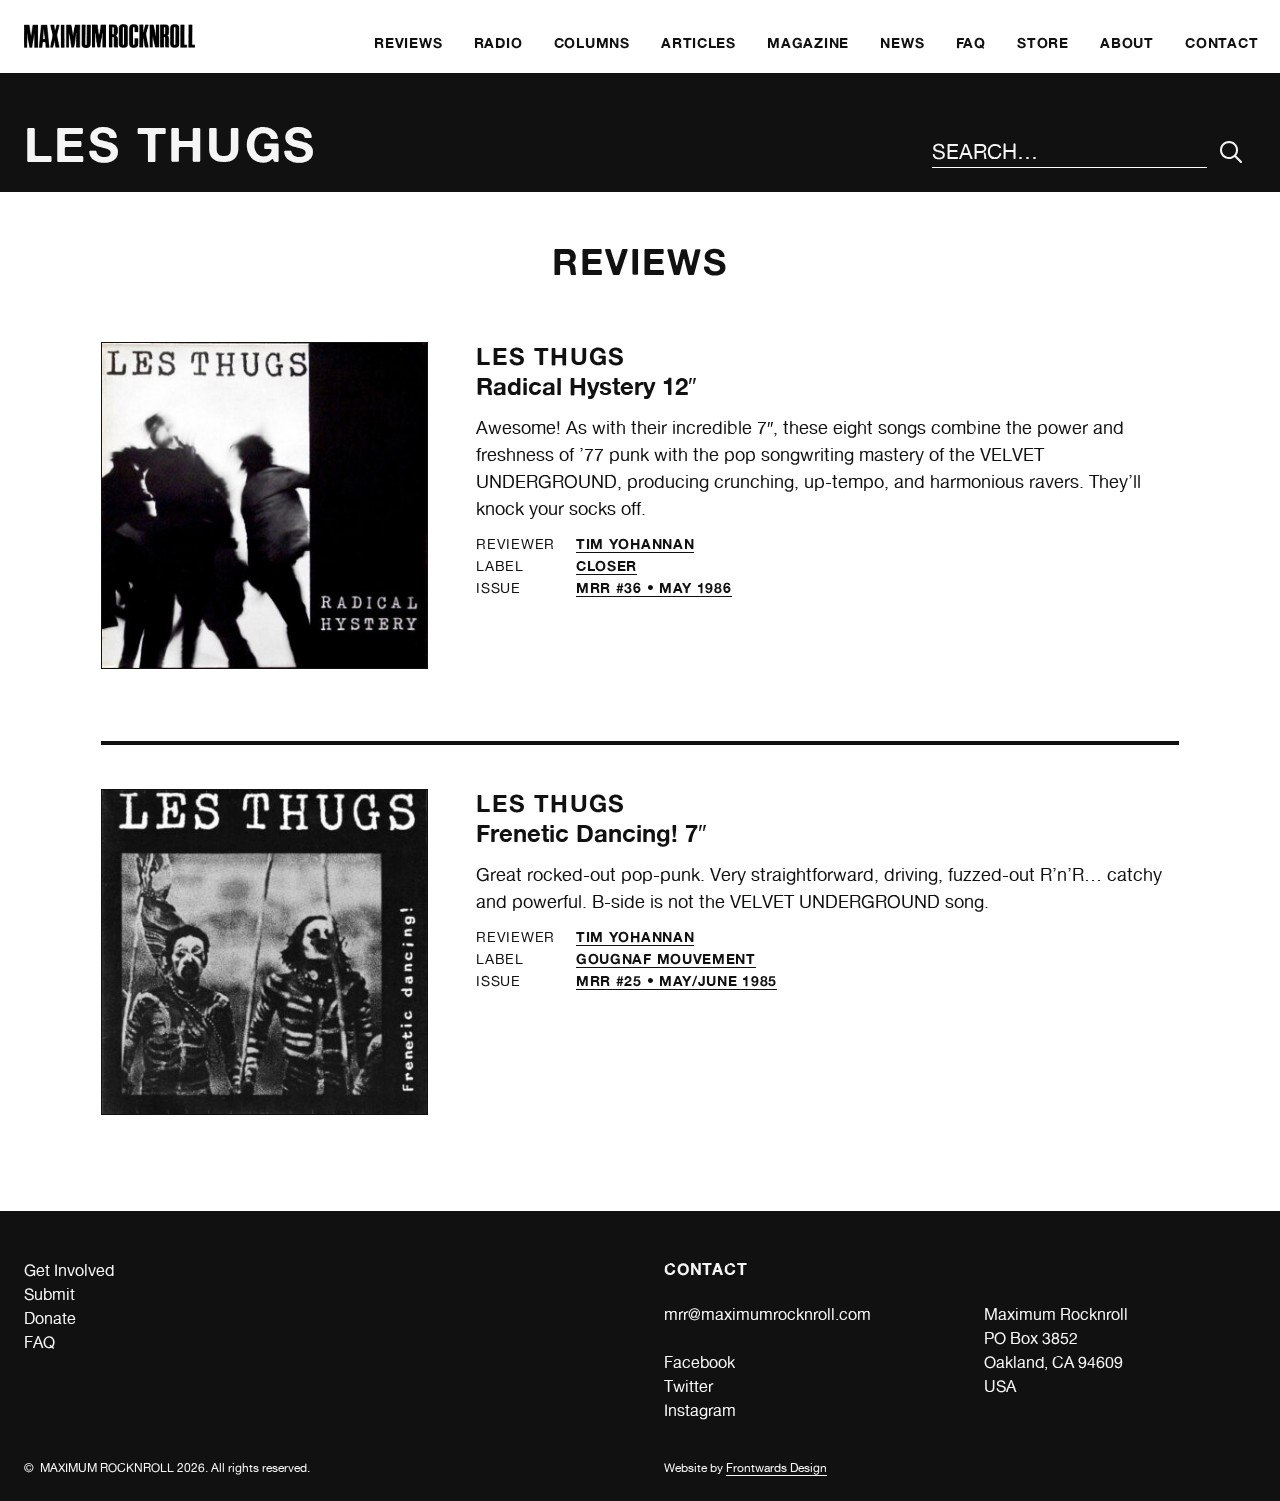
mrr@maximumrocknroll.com (767, 1314)
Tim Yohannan (635, 543)
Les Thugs (550, 356)
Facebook (699, 1362)
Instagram (700, 1410)
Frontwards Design (776, 1468)
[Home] (109, 42)
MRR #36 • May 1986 (654, 587)
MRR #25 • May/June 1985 (676, 980)
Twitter (688, 1386)
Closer (606, 565)
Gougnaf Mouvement (666, 958)
